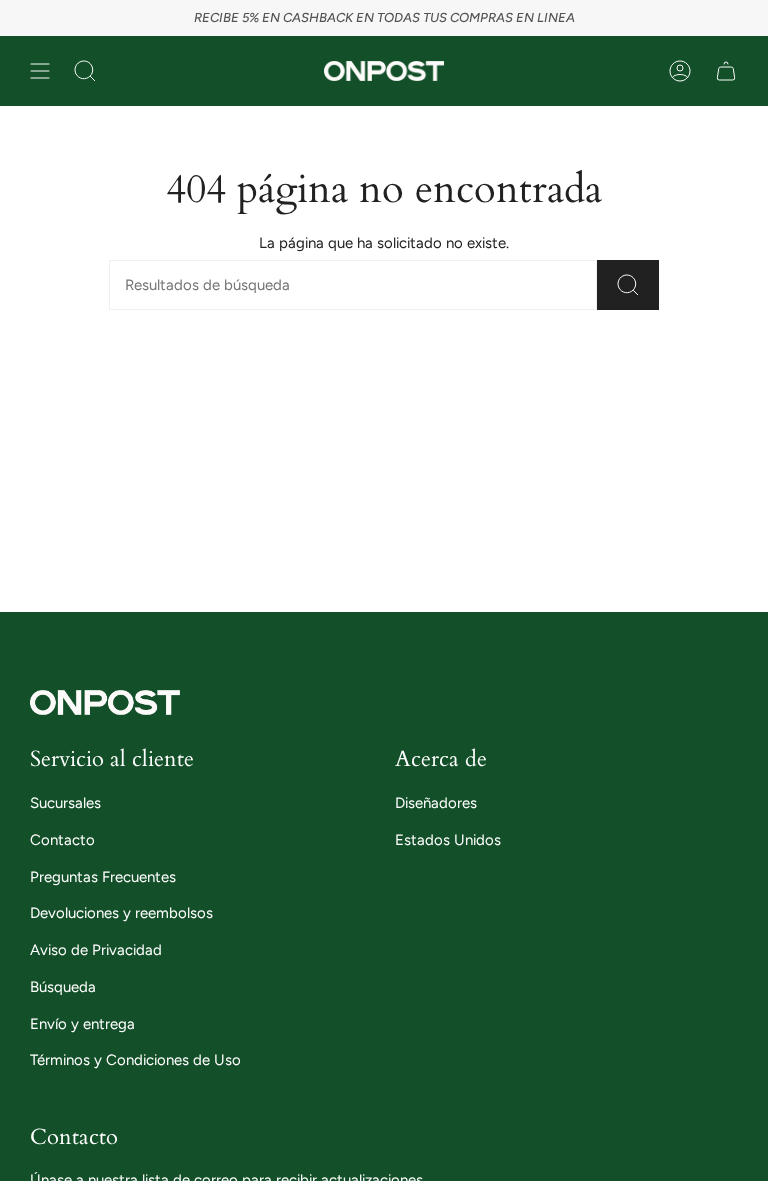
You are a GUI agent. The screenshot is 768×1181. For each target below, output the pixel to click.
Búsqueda (63, 987)
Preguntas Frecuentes (103, 877)
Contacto (62, 840)
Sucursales (65, 803)
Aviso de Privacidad (96, 950)
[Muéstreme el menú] (40, 71)
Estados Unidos (448, 840)
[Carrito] (726, 71)
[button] (85, 71)
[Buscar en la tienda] (628, 285)
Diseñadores (436, 803)
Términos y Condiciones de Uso (135, 1060)
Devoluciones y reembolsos (121, 913)
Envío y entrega (82, 1024)
